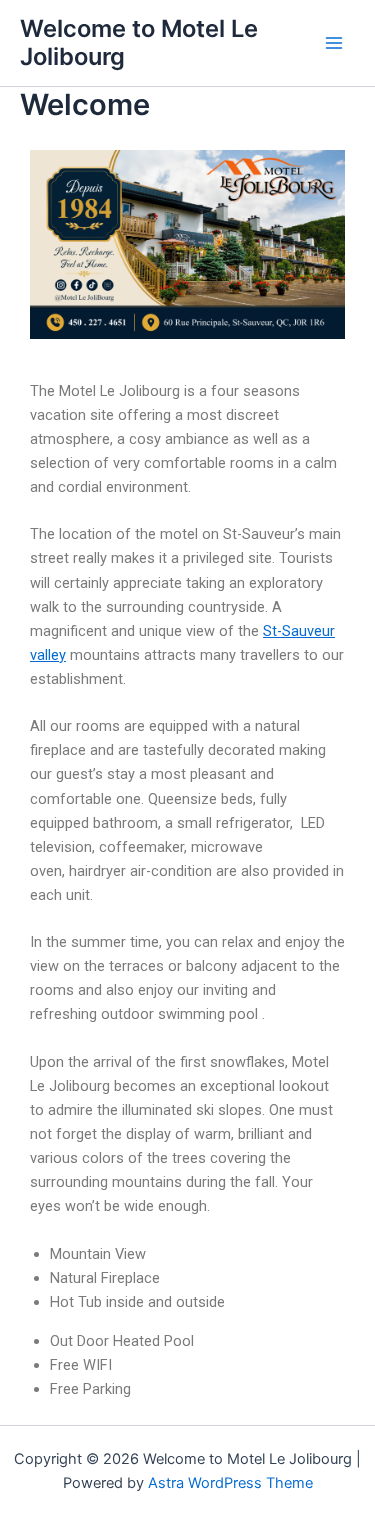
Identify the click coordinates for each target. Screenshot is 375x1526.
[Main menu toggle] (334, 43)
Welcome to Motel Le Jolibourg (139, 42)
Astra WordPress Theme (230, 1483)
